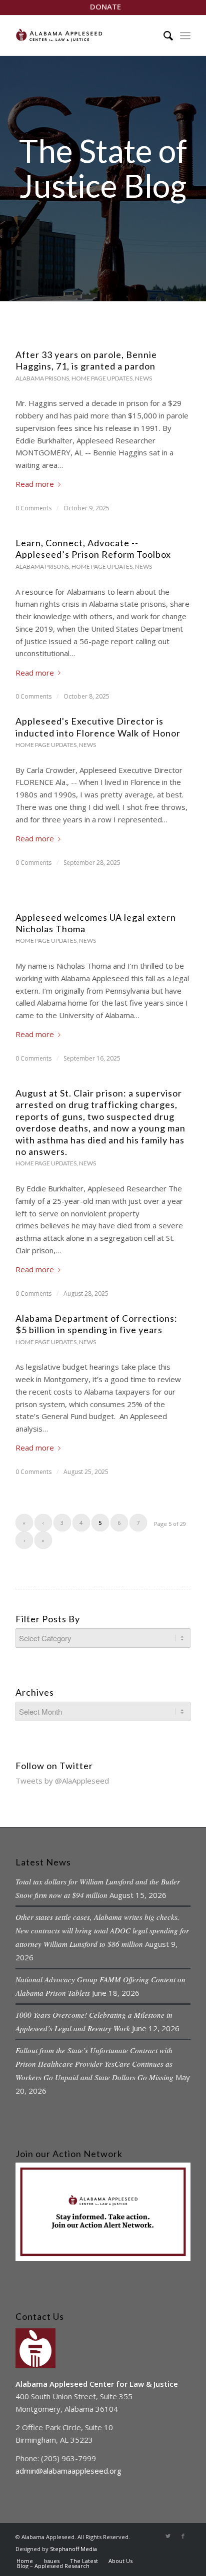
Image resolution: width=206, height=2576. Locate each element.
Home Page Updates (102, 378)
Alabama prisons (42, 378)
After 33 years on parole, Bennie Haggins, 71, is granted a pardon (86, 360)
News (143, 378)
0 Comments (33, 508)
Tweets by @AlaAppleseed (62, 1781)
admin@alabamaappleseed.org (68, 2471)
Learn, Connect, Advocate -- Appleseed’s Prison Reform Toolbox (93, 549)
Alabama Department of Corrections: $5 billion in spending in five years (96, 1324)
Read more (35, 484)
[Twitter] (168, 2536)
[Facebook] (183, 2536)
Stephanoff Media (73, 2549)
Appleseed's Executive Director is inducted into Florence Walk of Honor (98, 727)
